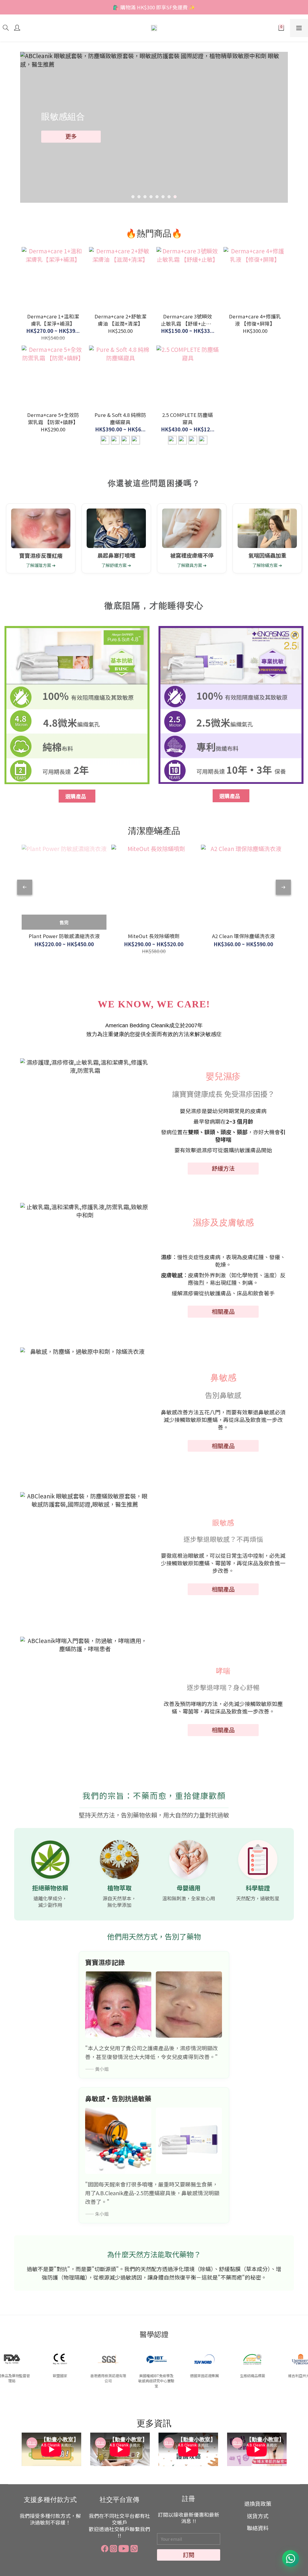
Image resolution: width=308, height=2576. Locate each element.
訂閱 (189, 2555)
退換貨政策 (258, 2504)
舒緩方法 (223, 1168)
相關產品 (223, 1311)
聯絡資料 (258, 2528)
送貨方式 (258, 2516)
